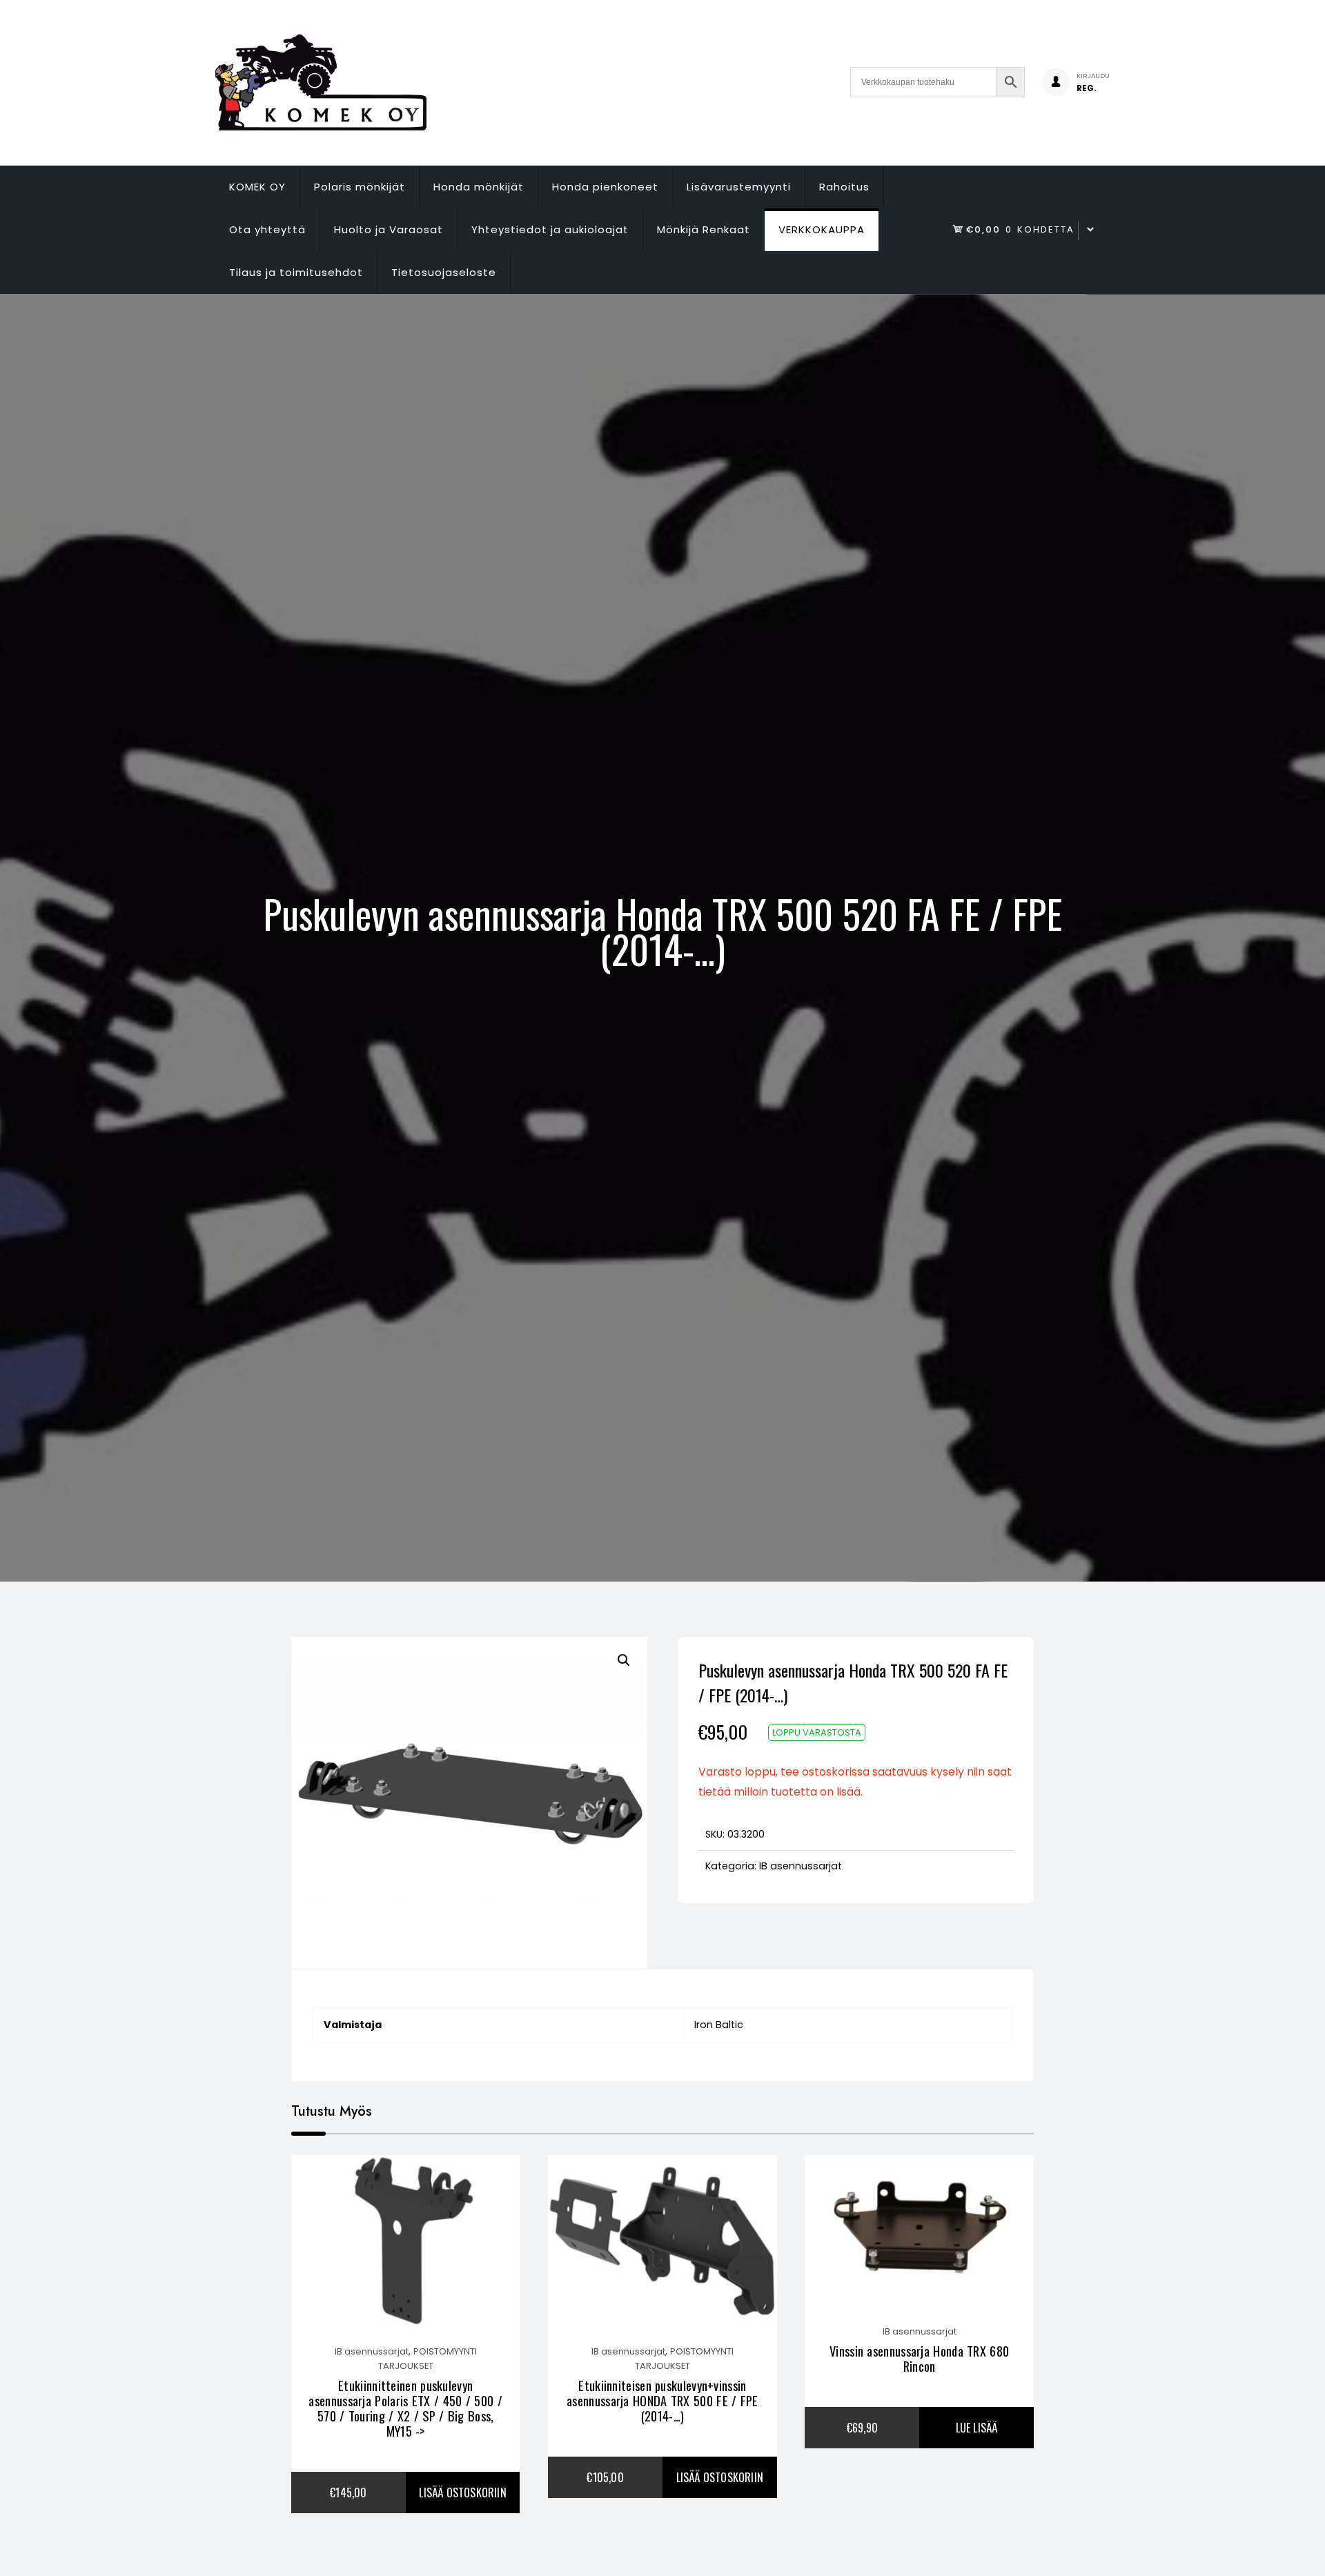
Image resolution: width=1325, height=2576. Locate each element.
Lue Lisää (977, 2428)
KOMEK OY (257, 187)
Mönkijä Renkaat (704, 229)
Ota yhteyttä (267, 229)
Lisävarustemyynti (739, 187)
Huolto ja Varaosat (389, 229)
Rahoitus (844, 187)
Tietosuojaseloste (444, 272)
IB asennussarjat (801, 1866)
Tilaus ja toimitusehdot (296, 272)
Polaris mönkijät (360, 187)
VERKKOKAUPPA (822, 229)
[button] (624, 1660)
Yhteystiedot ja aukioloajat (550, 229)
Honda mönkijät (479, 187)
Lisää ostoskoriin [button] (462, 2493)
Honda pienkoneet (605, 187)
